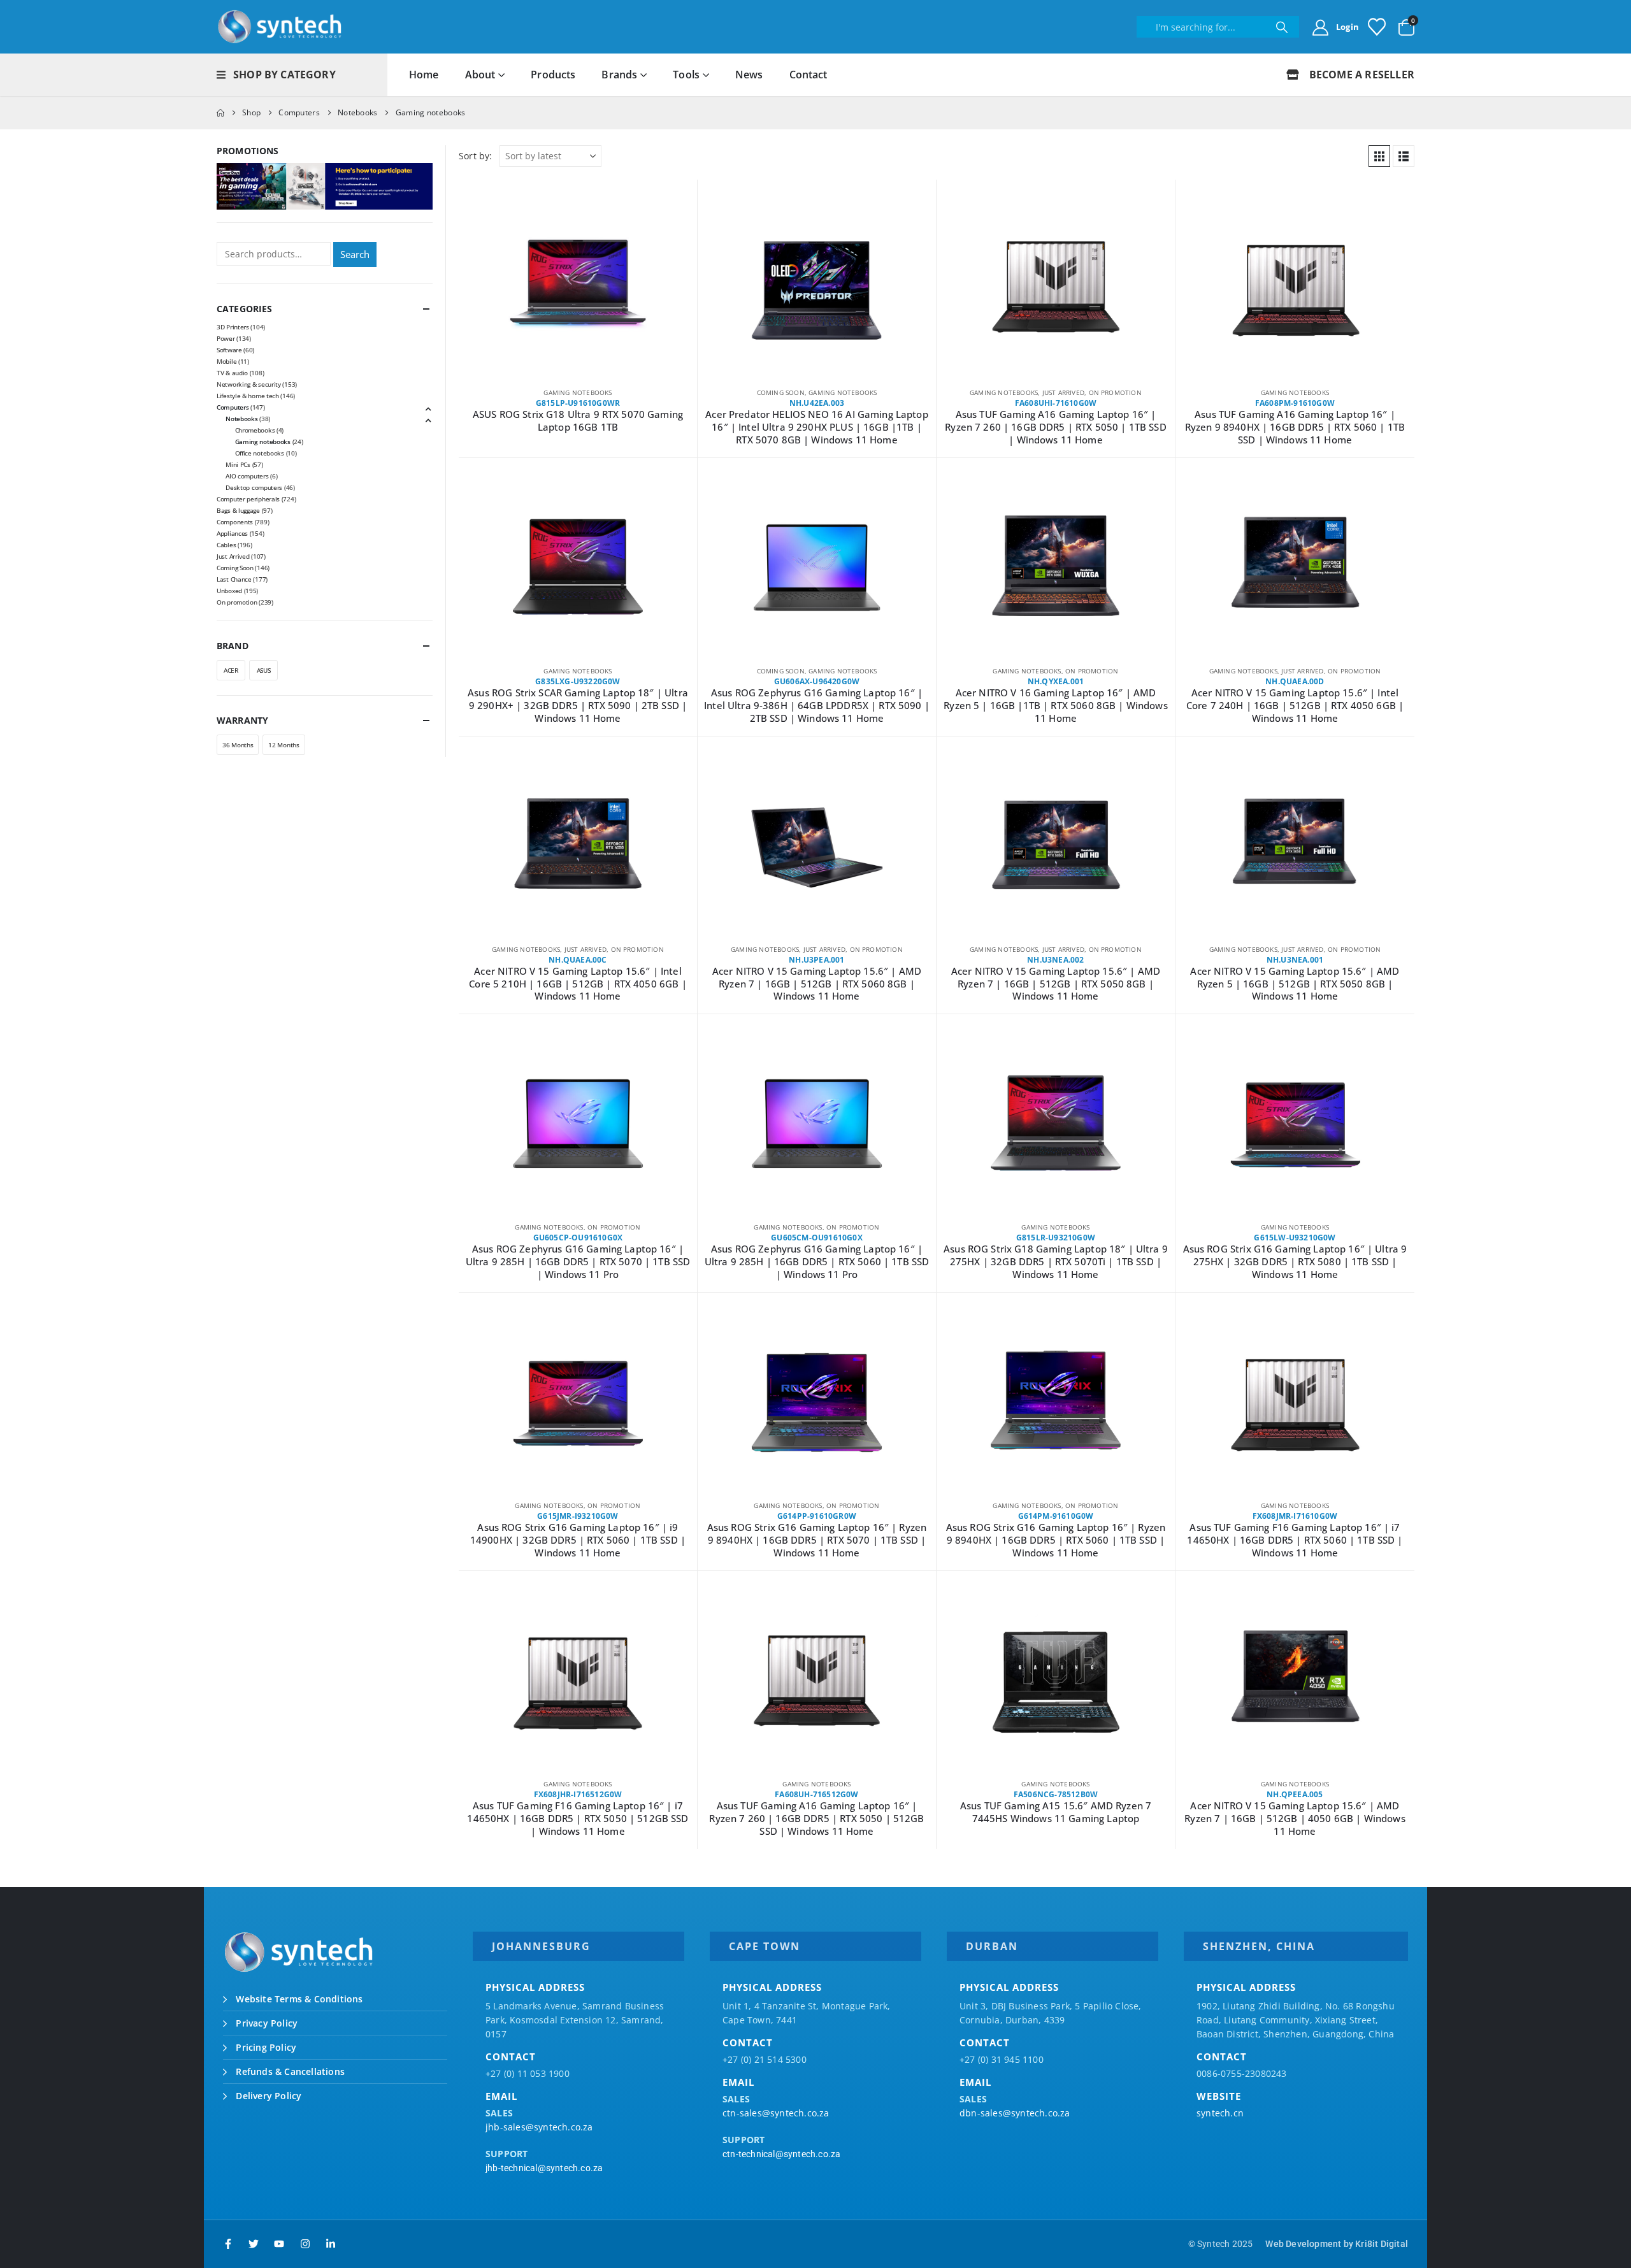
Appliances (232, 533)
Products (553, 75)
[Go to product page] (578, 291)
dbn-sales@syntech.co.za (1015, 2113)
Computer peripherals (248, 499)
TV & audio (232, 373)
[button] (1379, 156)
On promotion (1115, 392)
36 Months (238, 745)
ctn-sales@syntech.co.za (776, 2113)
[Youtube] (279, 2244)
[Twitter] (254, 2244)
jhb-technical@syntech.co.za (544, 2168)
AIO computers (247, 476)
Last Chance (234, 579)
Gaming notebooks (578, 392)
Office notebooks (260, 453)
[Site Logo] (280, 27)
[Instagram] (305, 2244)
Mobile (226, 361)
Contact (808, 75)
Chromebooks (255, 430)
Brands (619, 75)
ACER (231, 670)
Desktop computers (254, 487)
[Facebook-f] (228, 2244)
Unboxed (229, 591)
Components (235, 522)
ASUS (264, 670)
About (480, 75)
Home (424, 75)
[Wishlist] (1377, 27)
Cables (226, 545)
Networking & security (249, 384)
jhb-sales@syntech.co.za (539, 2127)
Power (226, 338)
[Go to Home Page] (220, 113)
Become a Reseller (1360, 75)
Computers (233, 407)
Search (355, 254)
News (749, 75)
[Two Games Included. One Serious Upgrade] (325, 185)
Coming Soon (781, 392)
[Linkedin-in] (331, 2244)
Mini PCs (238, 464)
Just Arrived (1063, 392)
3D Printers (233, 327)
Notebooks (241, 419)
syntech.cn (1220, 2113)
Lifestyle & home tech (248, 396)
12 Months (284, 745)
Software (229, 350)
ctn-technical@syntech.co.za (781, 2154)
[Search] (1282, 27)
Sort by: (476, 156)
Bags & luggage (238, 510)
